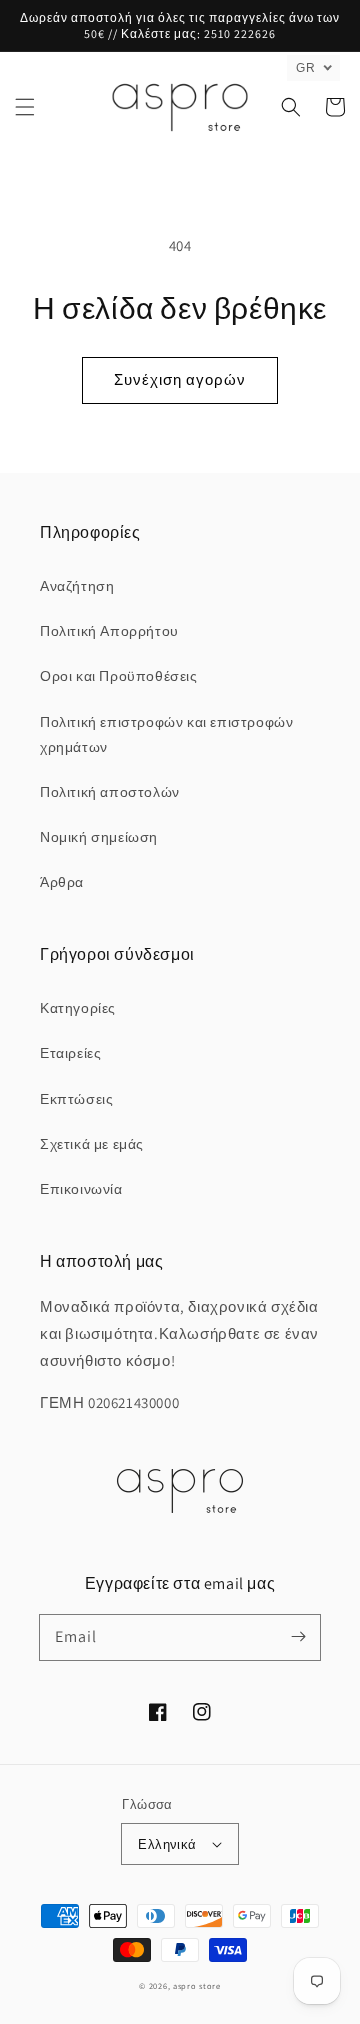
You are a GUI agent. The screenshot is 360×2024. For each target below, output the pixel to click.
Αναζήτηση (77, 586)
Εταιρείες (70, 1053)
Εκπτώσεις (76, 1099)
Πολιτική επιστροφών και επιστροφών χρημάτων (166, 734)
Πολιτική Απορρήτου (109, 631)
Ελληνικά (167, 1844)
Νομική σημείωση (99, 837)
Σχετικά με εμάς (92, 1144)
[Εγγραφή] (298, 1637)
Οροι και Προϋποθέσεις (119, 676)
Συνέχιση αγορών (180, 379)
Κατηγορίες (78, 1008)
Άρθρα (62, 882)
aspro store (197, 1985)
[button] (25, 107)
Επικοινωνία (81, 1189)
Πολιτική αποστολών (110, 792)
